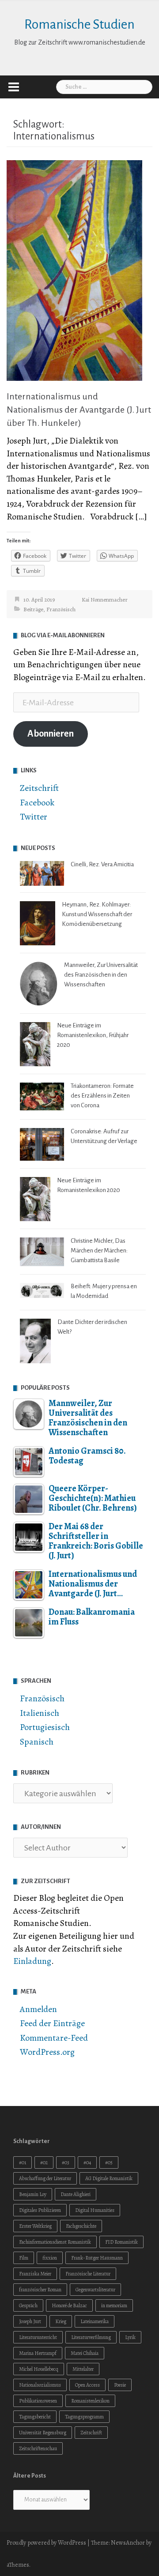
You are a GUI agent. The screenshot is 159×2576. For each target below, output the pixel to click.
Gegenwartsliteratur (95, 2290)
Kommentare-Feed (54, 2038)
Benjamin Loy (33, 2194)
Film (24, 2258)
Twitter (34, 817)
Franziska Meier (35, 2274)
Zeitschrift (39, 788)
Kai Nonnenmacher (105, 600)
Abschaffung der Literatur (45, 2178)
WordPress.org (47, 2052)
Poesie (120, 2385)
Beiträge (33, 609)
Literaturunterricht (38, 2337)
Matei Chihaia (85, 2353)
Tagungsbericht (35, 2417)
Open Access (87, 2385)
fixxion (50, 2258)
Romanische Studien (79, 24)
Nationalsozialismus (40, 2385)
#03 (66, 2162)
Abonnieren (51, 734)
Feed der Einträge (52, 2023)
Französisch (61, 609)
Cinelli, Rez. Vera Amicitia (102, 864)
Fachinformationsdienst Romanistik (55, 2242)
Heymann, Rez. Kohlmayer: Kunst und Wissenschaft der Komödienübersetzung (97, 914)
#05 (109, 2162)
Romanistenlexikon (90, 2401)
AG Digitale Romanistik (109, 2178)
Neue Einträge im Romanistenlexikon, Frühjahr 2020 (93, 1035)
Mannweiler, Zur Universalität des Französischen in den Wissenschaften (101, 975)
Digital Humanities (95, 2210)
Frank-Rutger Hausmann (97, 2258)
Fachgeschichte (81, 2226)
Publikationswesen (38, 2401)
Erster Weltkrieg (35, 2226)
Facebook (37, 803)
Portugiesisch (45, 1727)
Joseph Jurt (30, 2321)
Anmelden (38, 2009)
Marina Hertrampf (38, 2353)
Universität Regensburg (43, 2433)
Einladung (32, 1961)
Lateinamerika (95, 2321)
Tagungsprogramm (84, 2417)
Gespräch (28, 2305)
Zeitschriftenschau (38, 2448)
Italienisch (40, 1713)
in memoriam (114, 2305)
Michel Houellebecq (39, 2369)
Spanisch (37, 1742)
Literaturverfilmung (91, 2337)
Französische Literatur (88, 2274)
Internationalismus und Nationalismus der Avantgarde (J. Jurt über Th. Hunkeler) (79, 410)
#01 (23, 2162)
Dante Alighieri (76, 2194)
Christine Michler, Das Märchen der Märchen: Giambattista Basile (99, 1250)
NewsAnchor (128, 2543)
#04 (87, 2162)
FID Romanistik (121, 2242)
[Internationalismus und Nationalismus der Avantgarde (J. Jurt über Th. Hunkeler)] (74, 269)
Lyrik (130, 2337)
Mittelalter (83, 2369)
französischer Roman (40, 2290)
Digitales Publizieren (40, 2210)
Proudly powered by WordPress (46, 2543)
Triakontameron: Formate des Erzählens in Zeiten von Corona (102, 1096)
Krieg (61, 2321)
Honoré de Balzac (69, 2305)
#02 (44, 2162)
